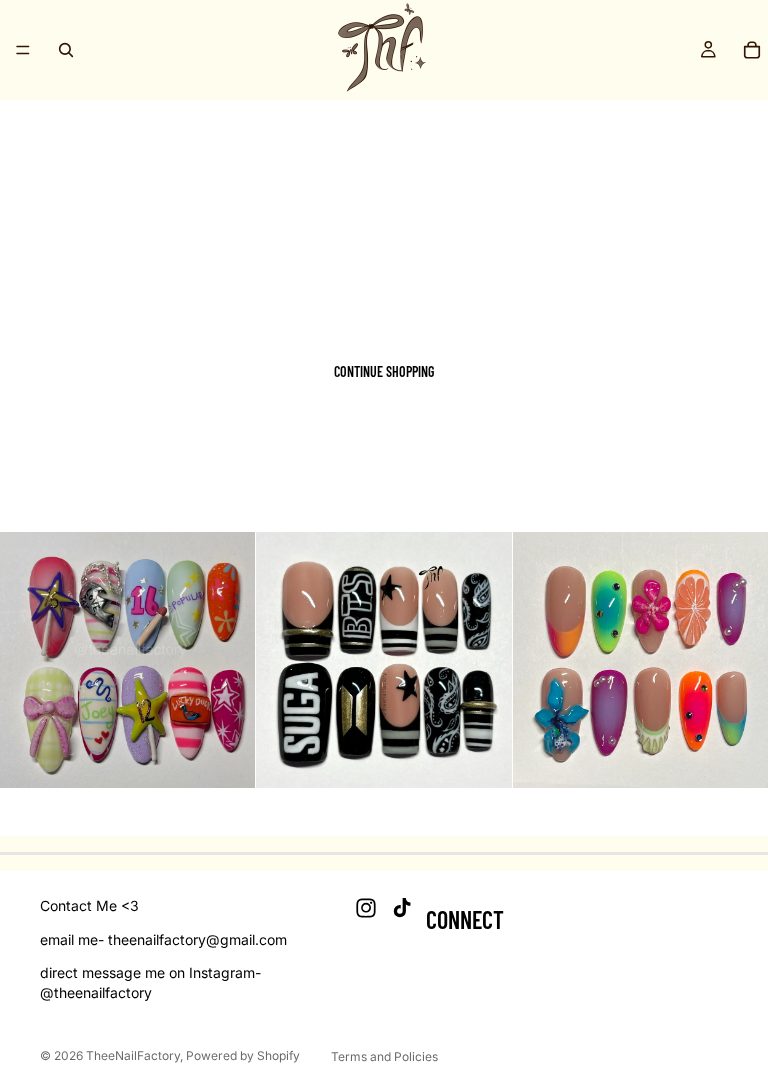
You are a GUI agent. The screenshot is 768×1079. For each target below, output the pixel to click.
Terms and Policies (384, 1056)
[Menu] (23, 50)
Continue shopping (384, 371)
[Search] (66, 50)
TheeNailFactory (133, 1055)
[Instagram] (366, 909)
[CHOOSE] (225, 757)
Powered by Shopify (243, 1055)
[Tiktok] (402, 909)
